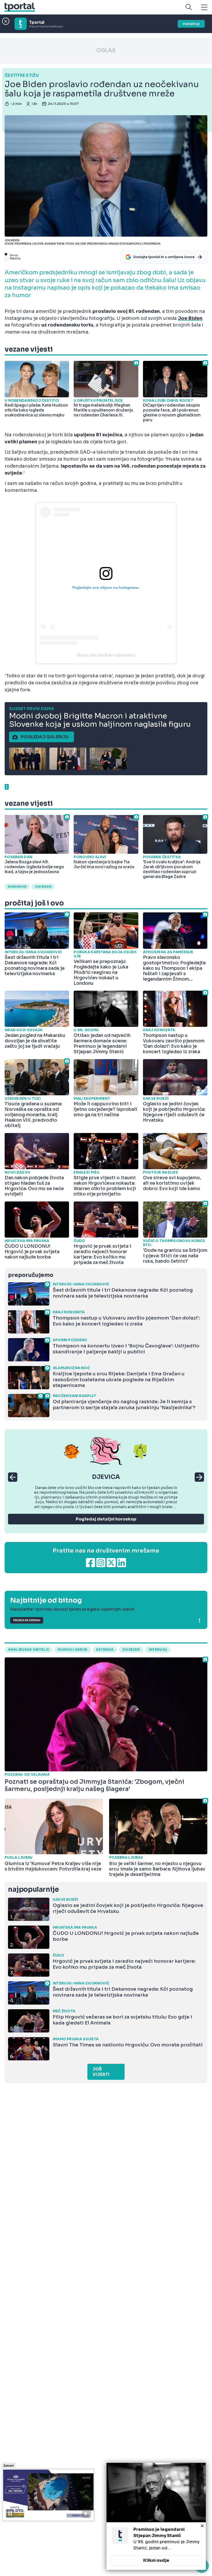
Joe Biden (43, 887)
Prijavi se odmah (27, 1620)
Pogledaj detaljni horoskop (106, 1519)
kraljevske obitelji (28, 1650)
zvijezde (131, 1650)
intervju (158, 1650)
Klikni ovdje (156, 2560)
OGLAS (106, 51)
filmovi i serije (73, 1650)
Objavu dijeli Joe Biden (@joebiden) (106, 655)
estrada (105, 1650)
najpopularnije (33, 1890)
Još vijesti (101, 2072)
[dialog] (156, 2516)
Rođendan (17, 887)
